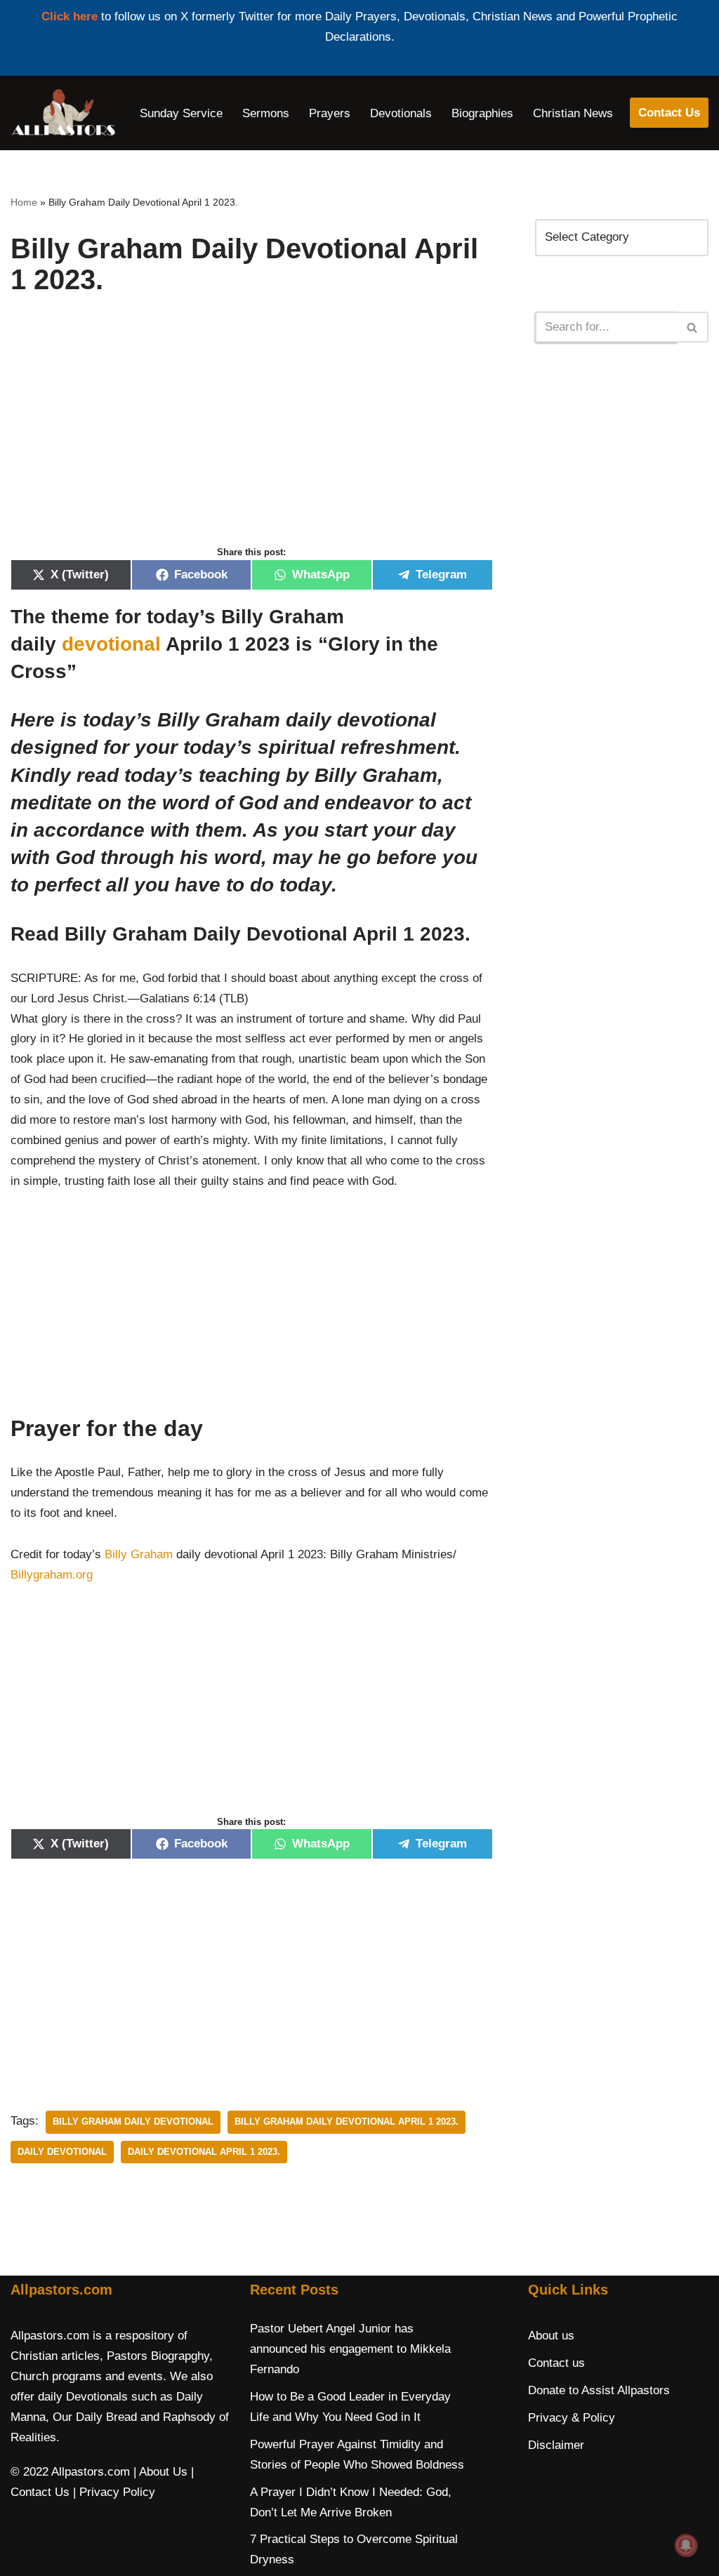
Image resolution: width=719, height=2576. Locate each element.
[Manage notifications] (686, 2545)
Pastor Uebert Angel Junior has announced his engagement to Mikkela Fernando (350, 2349)
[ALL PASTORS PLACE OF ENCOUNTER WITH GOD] (63, 113)
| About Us (160, 2472)
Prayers (330, 113)
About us (551, 2336)
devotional (111, 644)
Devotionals (401, 113)
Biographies (482, 113)
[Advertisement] (252, 435)
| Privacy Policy (114, 2492)
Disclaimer (556, 2445)
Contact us (556, 2363)
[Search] (693, 327)
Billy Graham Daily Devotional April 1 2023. (347, 2122)
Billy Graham (139, 1554)
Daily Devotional (62, 2152)
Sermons (266, 113)
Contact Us (669, 113)
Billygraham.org (52, 1575)
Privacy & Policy (572, 2418)
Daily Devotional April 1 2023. (204, 2152)
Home (24, 202)
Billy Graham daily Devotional (133, 2122)
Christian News (573, 113)
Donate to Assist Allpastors (599, 2390)
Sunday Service (181, 113)
